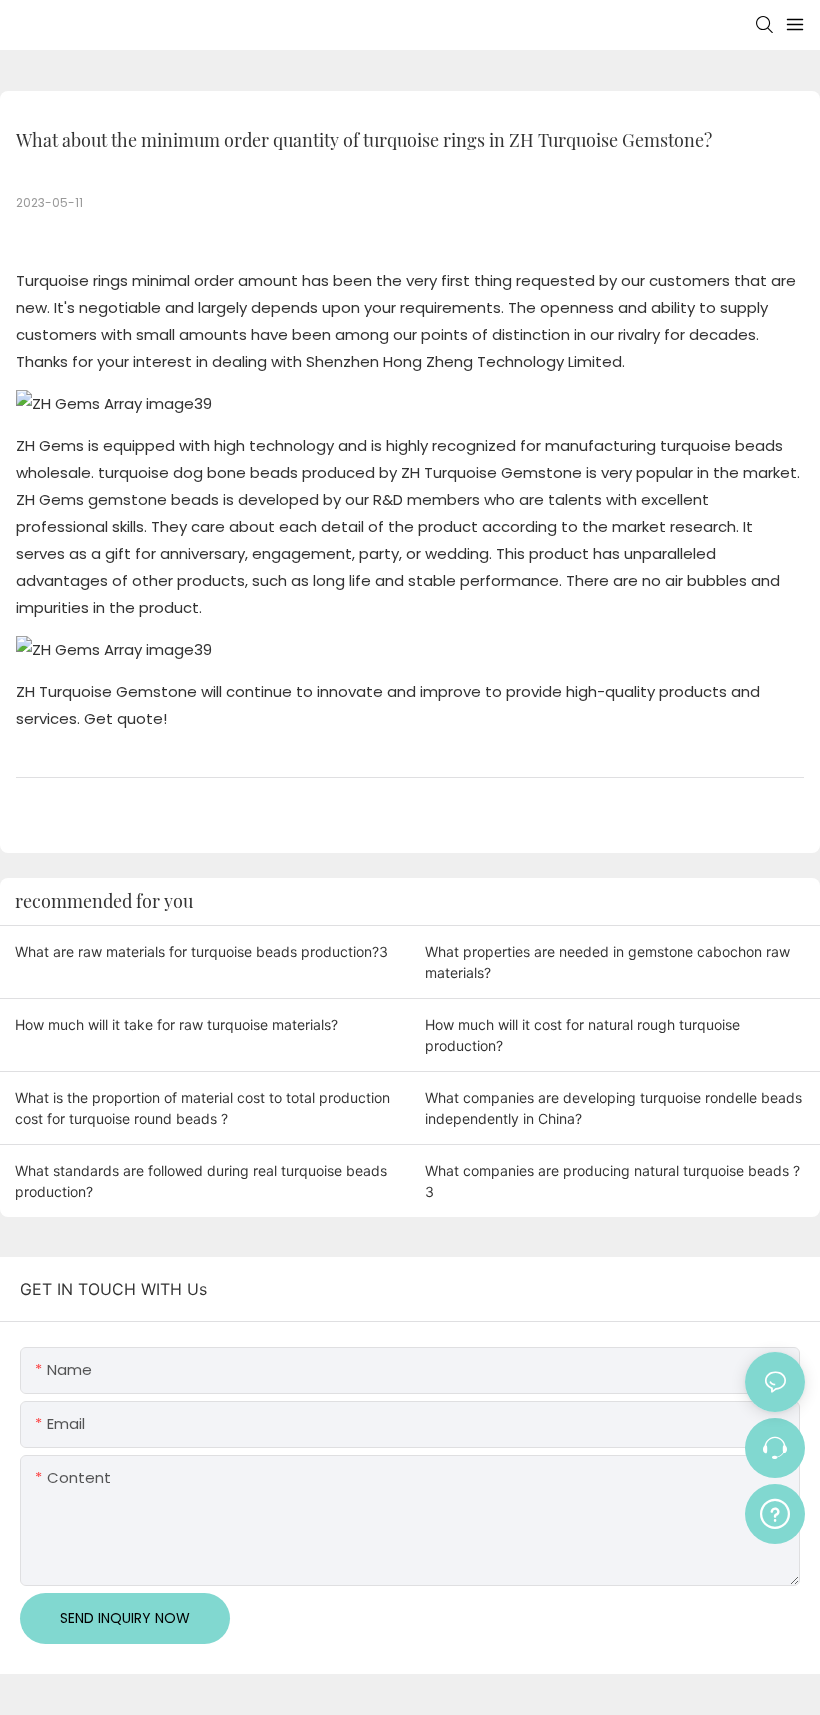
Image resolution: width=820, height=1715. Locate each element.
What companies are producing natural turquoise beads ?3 (612, 1181)
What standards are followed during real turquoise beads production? (201, 1181)
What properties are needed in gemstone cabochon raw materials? (607, 962)
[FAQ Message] (775, 1511)
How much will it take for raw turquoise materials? (176, 1024)
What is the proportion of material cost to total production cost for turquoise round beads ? (202, 1108)
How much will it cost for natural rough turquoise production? (582, 1035)
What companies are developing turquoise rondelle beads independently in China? (613, 1108)
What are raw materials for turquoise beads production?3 (201, 951)
